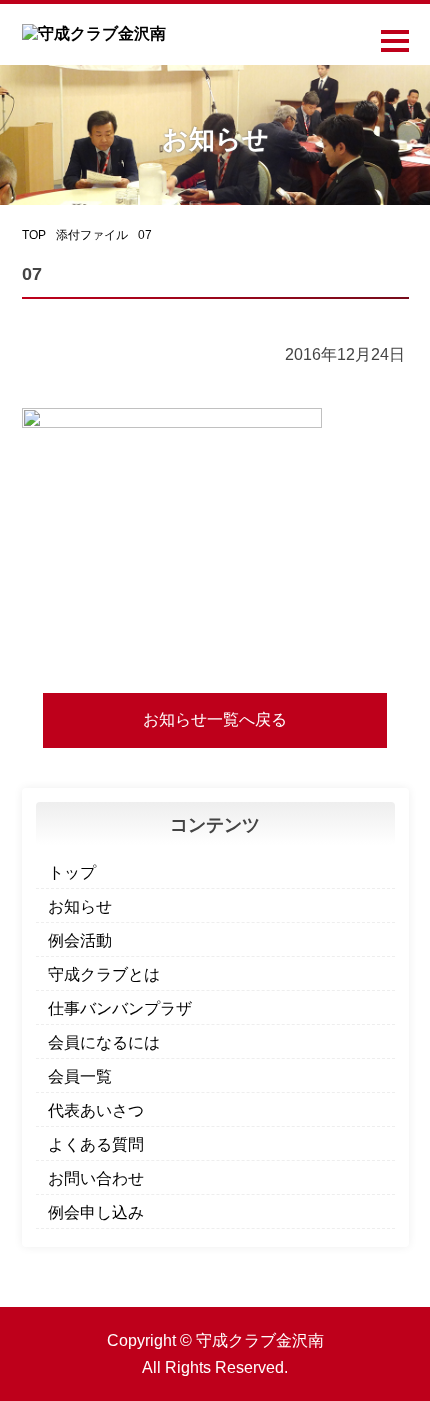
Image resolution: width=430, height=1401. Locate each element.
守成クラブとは (104, 974)
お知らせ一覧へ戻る (215, 719)
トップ (72, 872)
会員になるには (104, 1042)
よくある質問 (96, 1144)
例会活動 (80, 940)
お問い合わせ (96, 1178)
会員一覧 (80, 1076)
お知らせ (80, 906)
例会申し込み (96, 1212)
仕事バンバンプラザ (120, 1008)
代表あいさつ (96, 1110)
